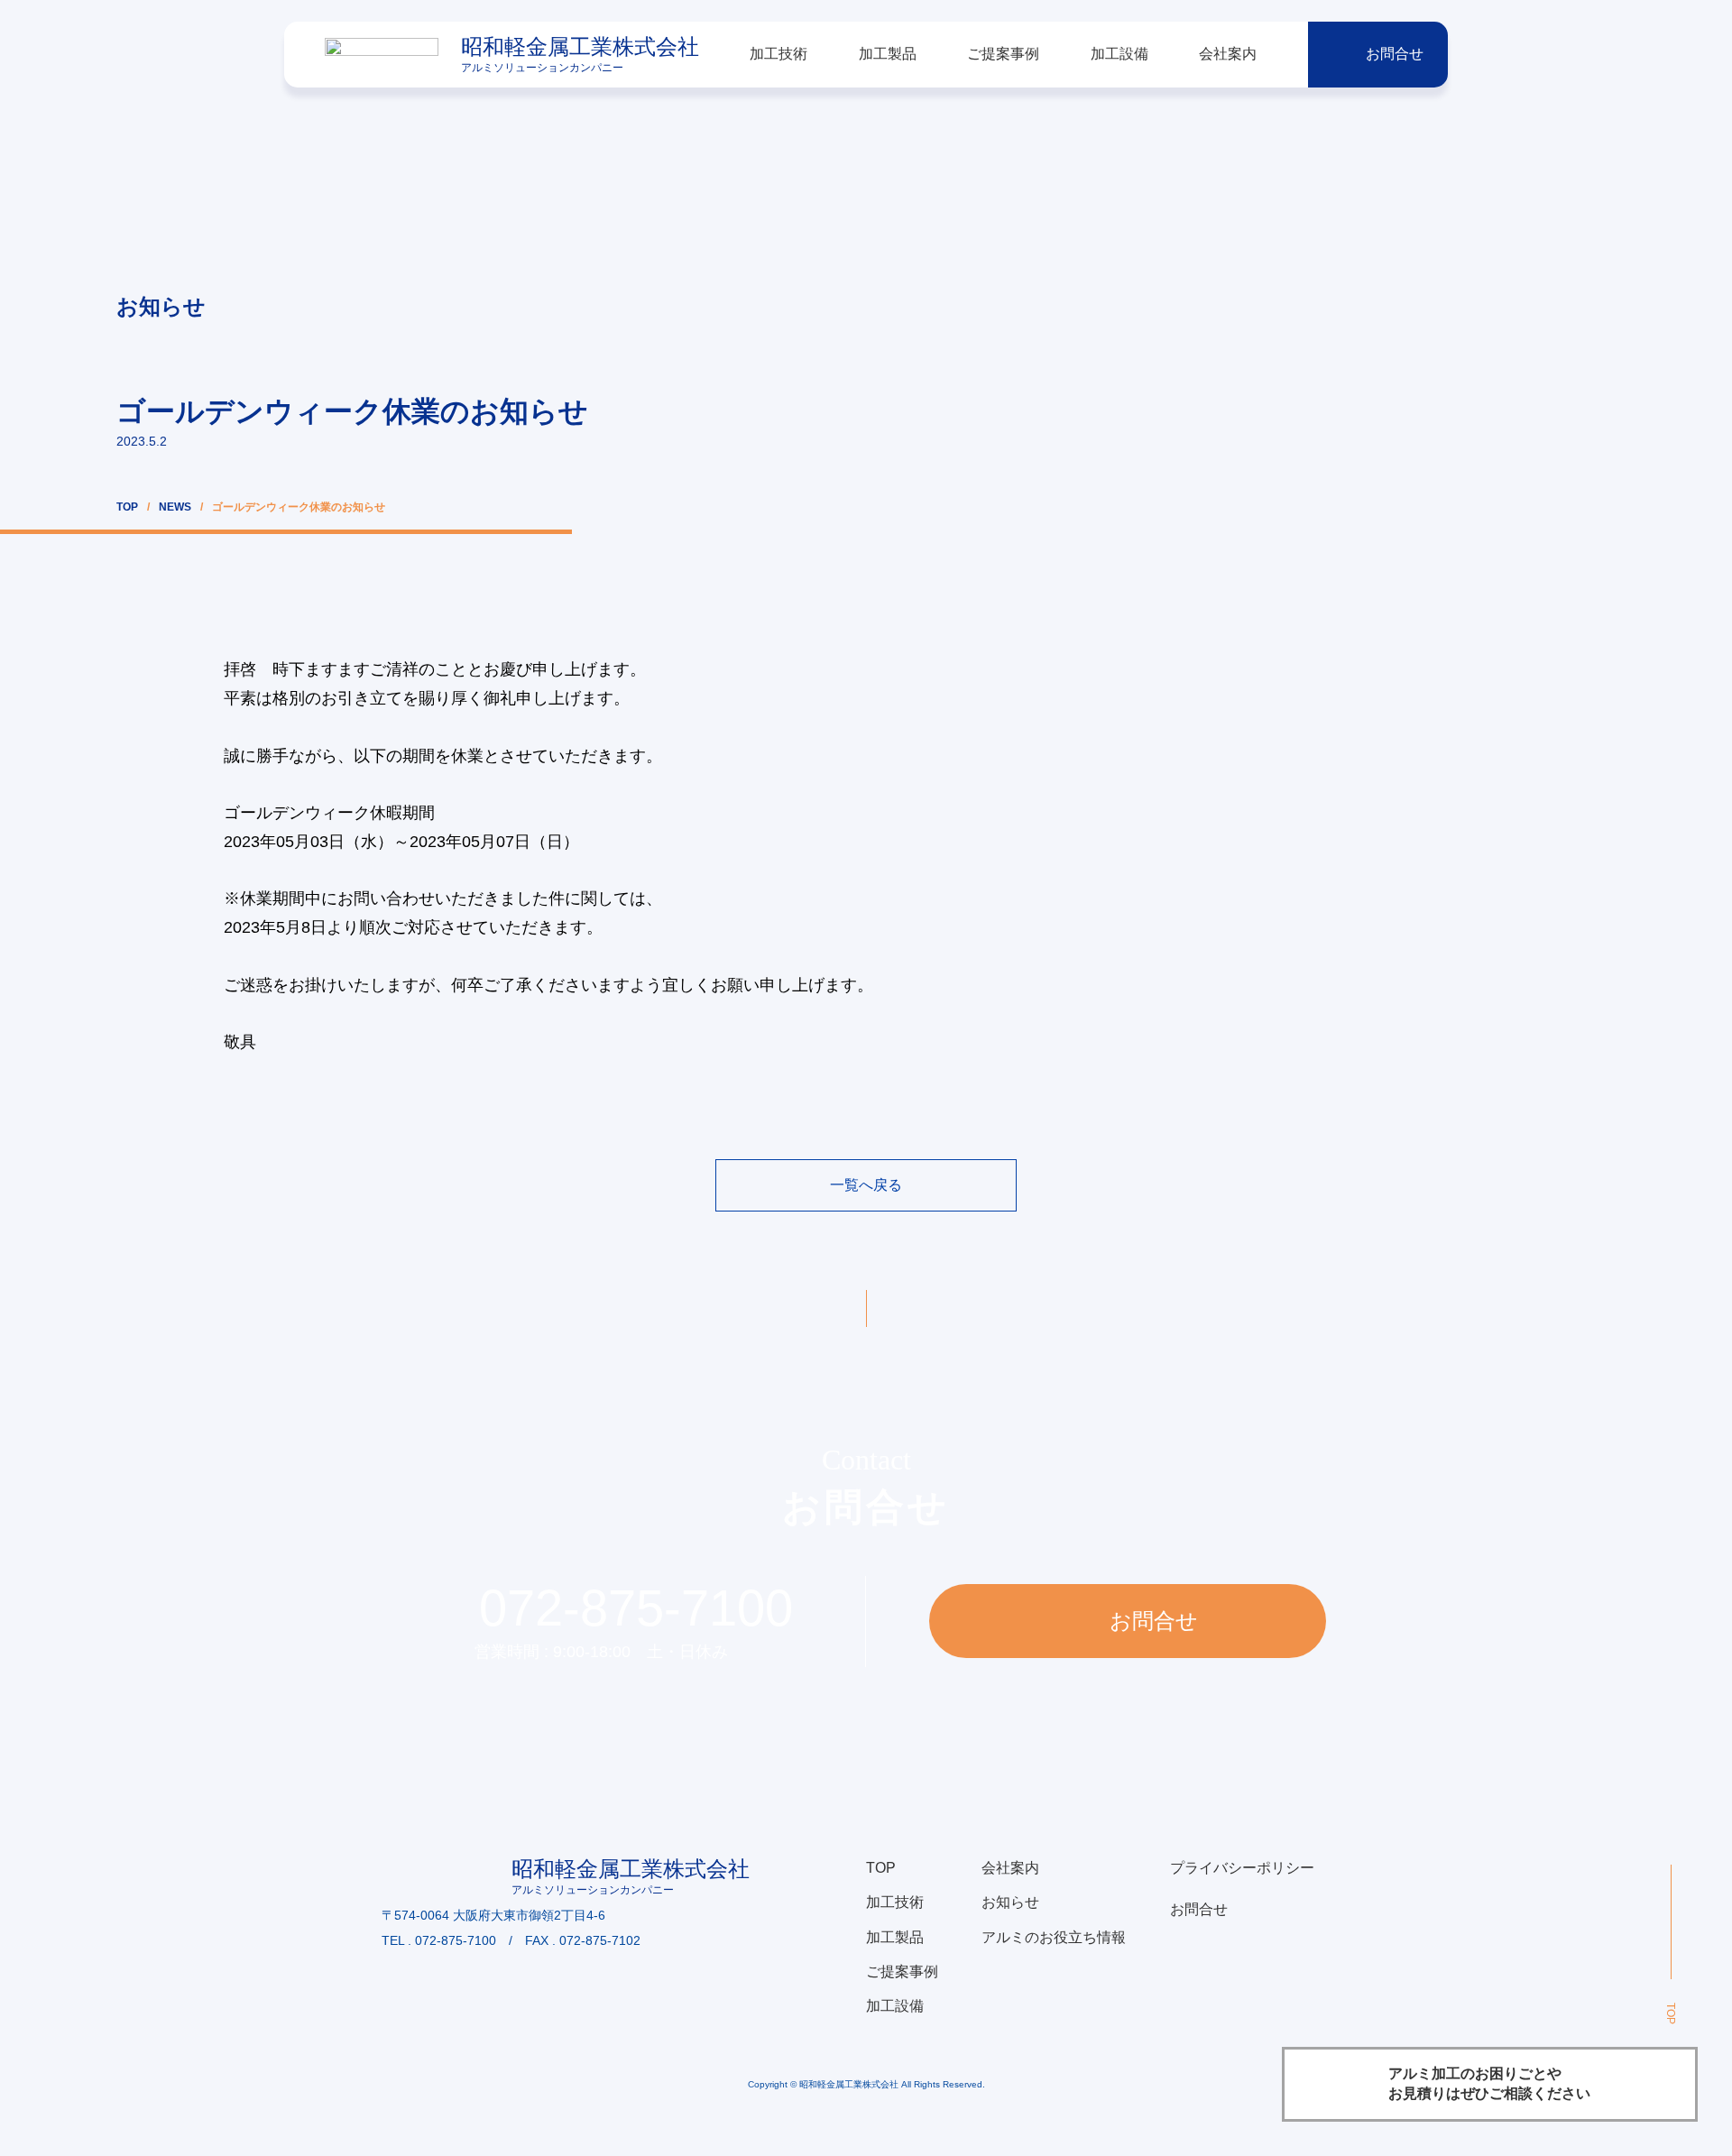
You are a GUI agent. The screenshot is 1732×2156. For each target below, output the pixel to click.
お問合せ (1395, 54)
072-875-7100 (636, 1608)
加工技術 (778, 54)
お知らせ (1010, 1902)
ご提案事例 (1003, 54)
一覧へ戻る (866, 1185)
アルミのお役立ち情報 (1054, 1937)
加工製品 (888, 54)
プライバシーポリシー (1242, 1868)
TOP (127, 507)
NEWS (175, 507)
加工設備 (1119, 54)
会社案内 (1228, 54)
